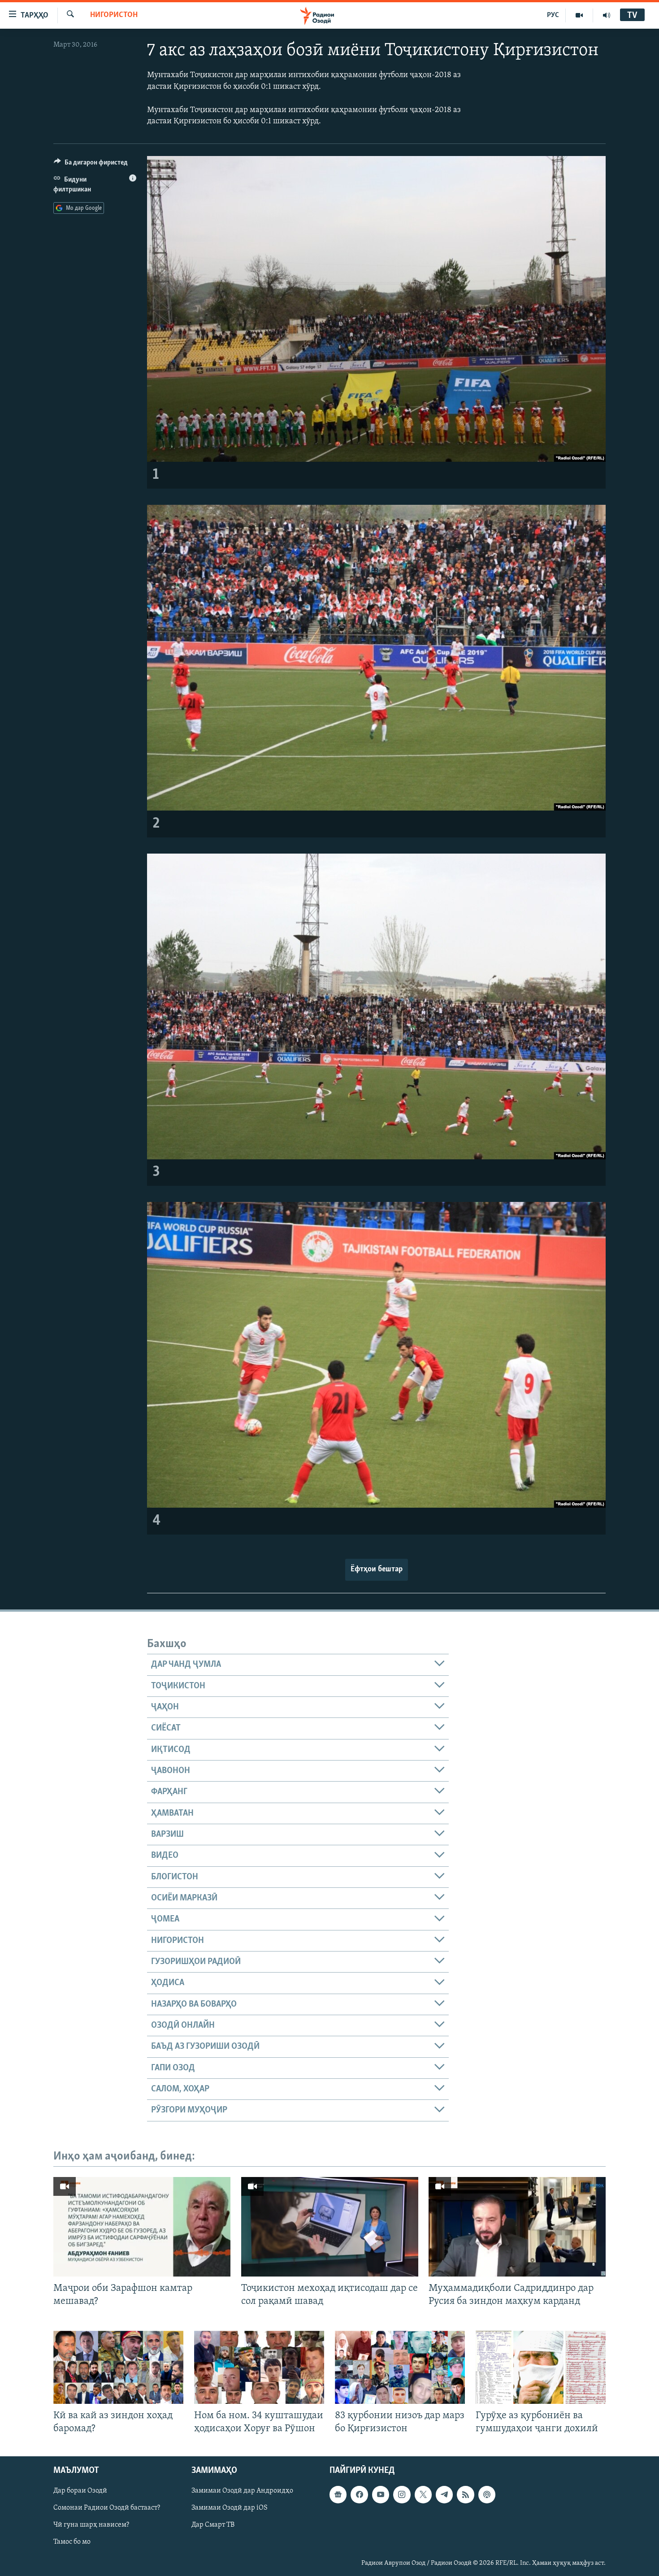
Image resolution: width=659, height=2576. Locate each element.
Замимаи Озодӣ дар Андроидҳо (242, 2491)
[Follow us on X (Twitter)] (423, 2495)
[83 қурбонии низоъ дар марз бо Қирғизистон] (400, 2367)
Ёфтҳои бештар (377, 1570)
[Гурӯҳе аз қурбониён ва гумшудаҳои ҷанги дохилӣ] (541, 2367)
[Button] (91, 165)
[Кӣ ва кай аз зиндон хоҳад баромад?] (118, 2367)
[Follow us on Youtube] (381, 2495)
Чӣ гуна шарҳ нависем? (91, 2525)
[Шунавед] (607, 15)
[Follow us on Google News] (338, 2495)
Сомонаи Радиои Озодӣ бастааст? (107, 2508)
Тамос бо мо (72, 2542)
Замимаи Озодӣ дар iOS (230, 2508)
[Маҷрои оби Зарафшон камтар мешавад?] (142, 2227)
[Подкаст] (487, 2495)
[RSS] (465, 2495)
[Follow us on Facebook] (359, 2495)
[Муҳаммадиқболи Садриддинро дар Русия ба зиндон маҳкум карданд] (517, 2227)
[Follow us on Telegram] (444, 2495)
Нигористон (114, 15)
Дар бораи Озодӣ (80, 2491)
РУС (553, 15)
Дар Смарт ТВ (213, 2525)
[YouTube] (579, 15)
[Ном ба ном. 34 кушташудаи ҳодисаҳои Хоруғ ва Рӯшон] (259, 2367)
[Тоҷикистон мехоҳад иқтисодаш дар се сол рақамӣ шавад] (330, 2227)
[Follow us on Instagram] (402, 2495)
